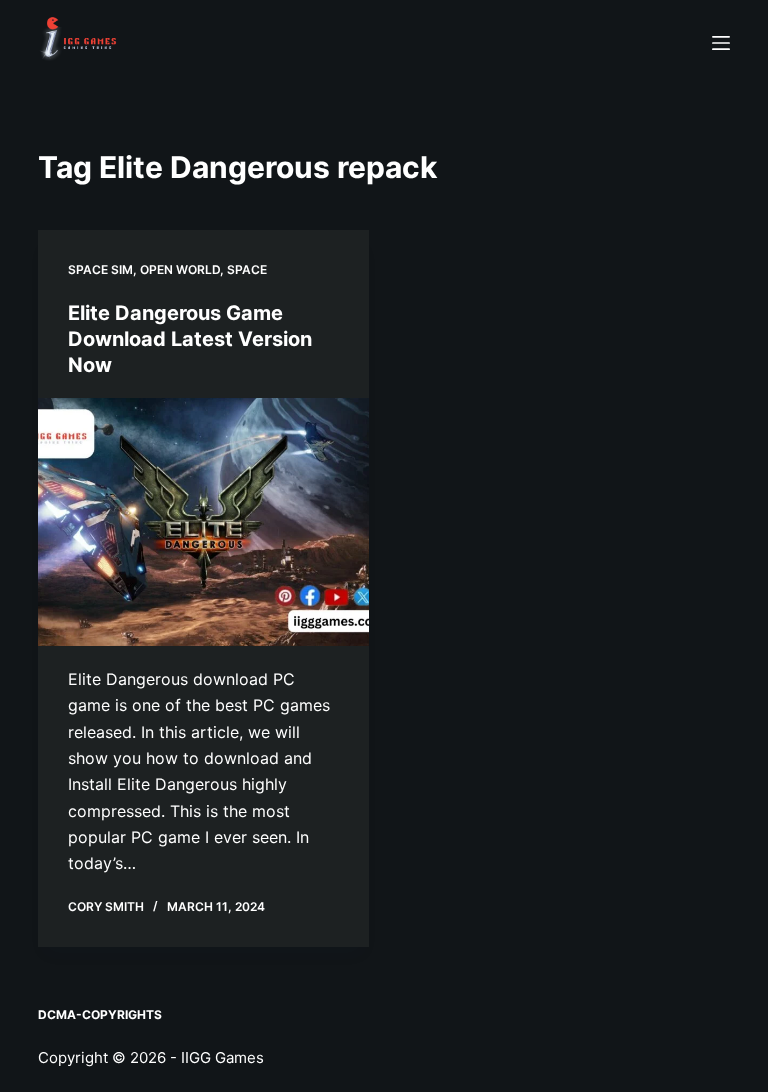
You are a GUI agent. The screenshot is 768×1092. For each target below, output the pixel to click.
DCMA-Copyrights (100, 1014)
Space (247, 269)
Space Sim (100, 269)
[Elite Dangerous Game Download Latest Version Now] (203, 522)
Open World (180, 269)
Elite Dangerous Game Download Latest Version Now (190, 339)
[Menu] (721, 43)
